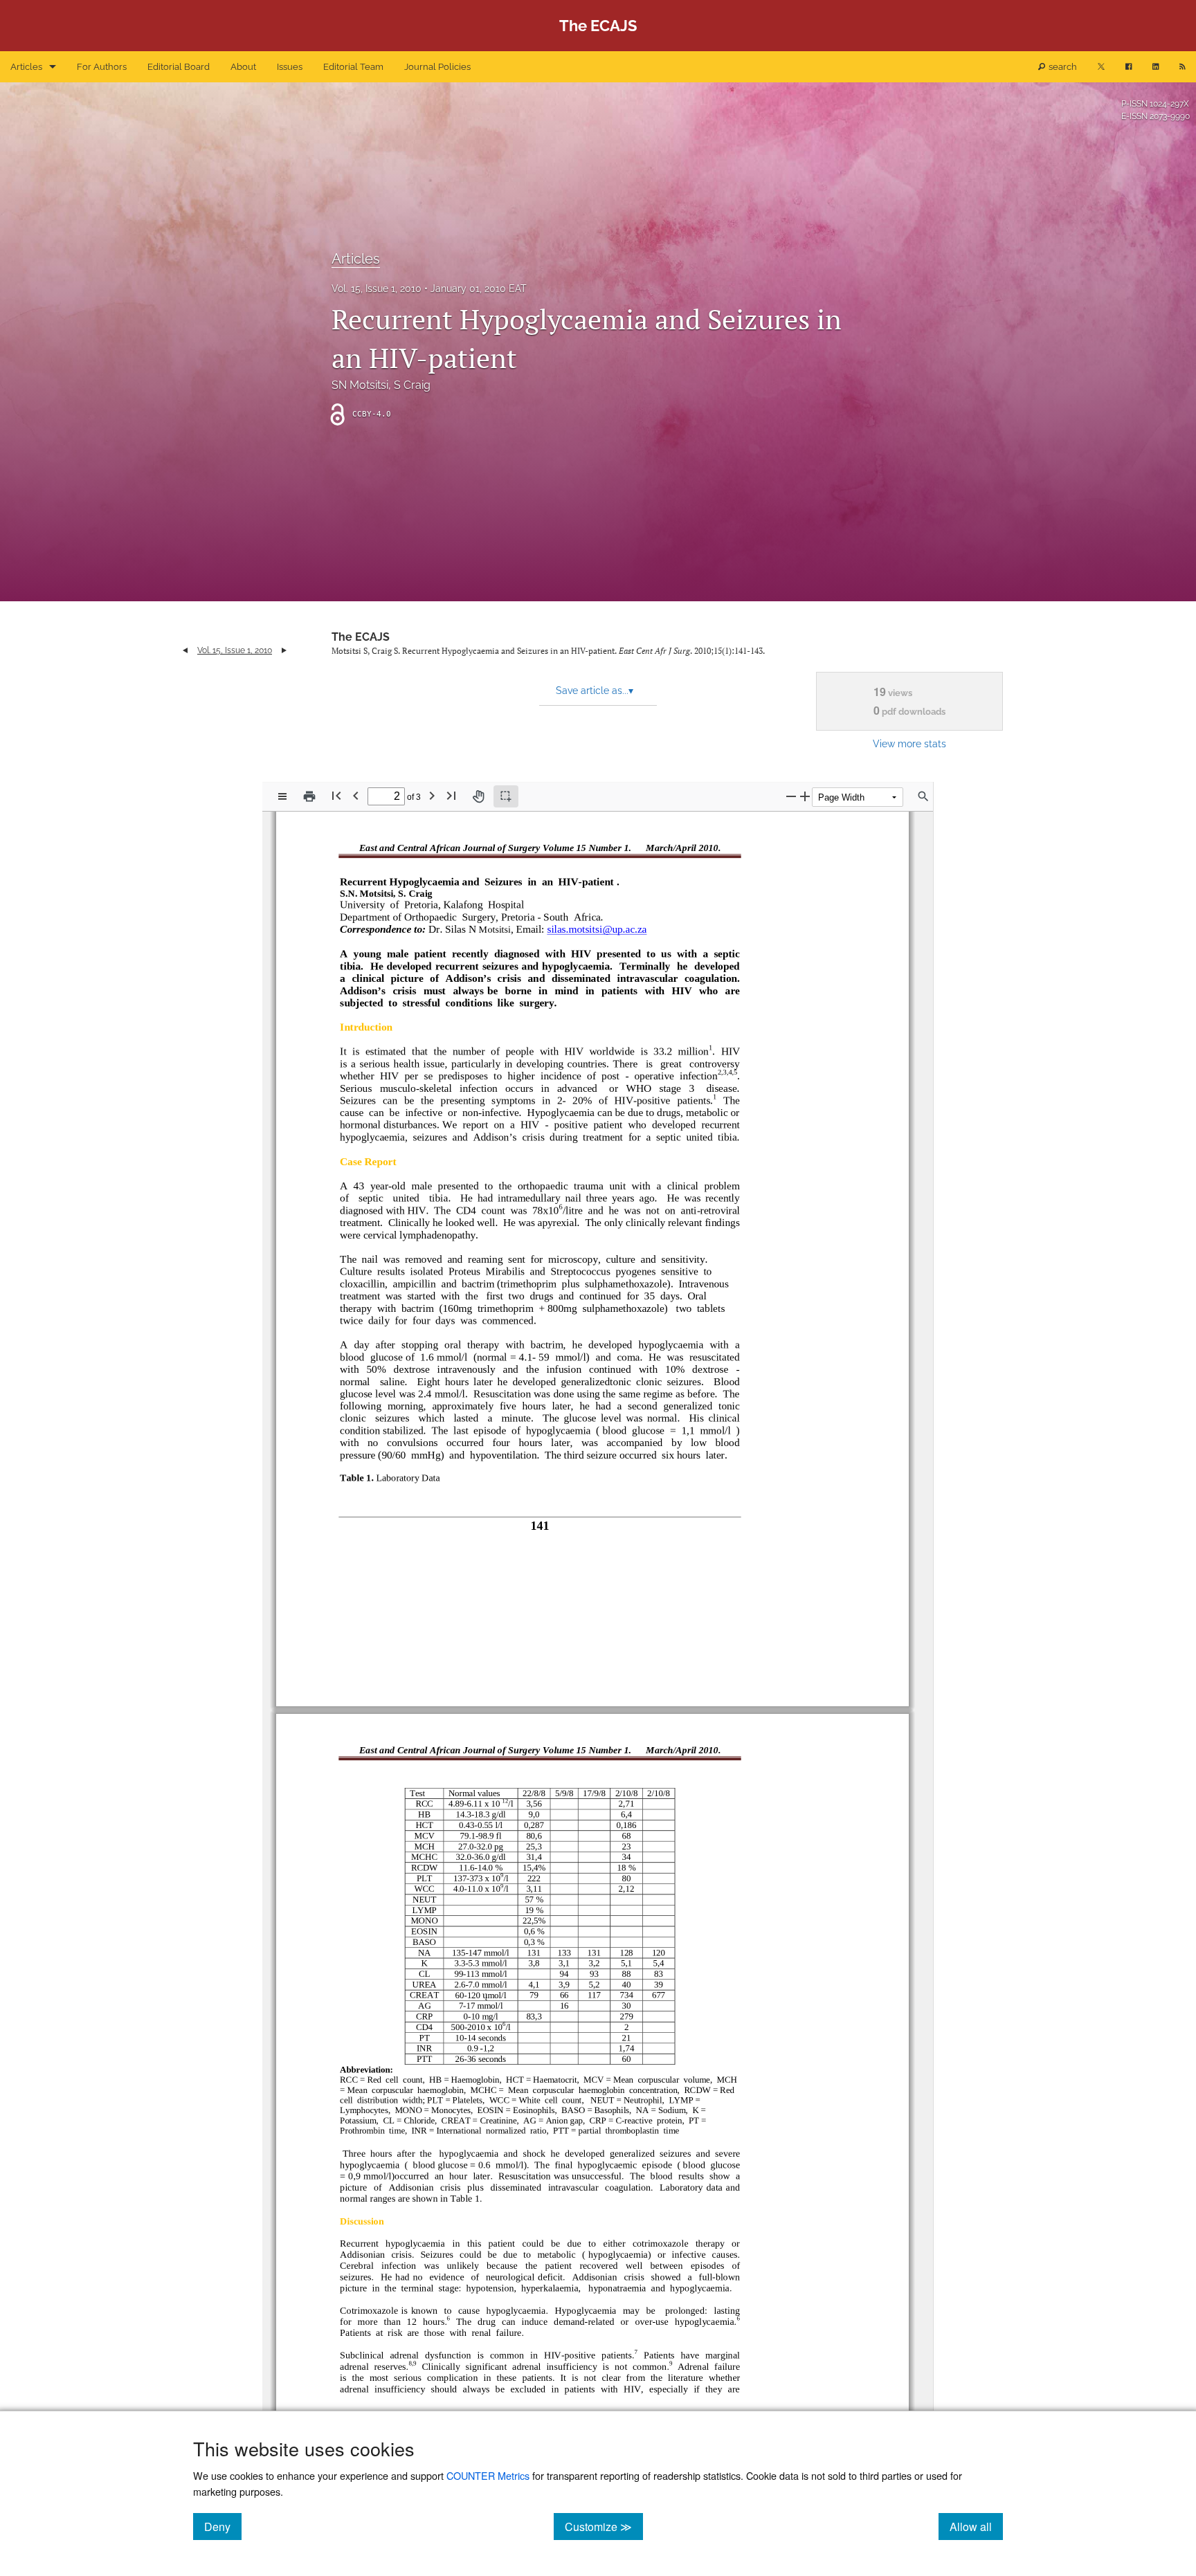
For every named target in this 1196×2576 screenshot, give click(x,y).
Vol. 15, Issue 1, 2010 (377, 289)
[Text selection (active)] (506, 796)
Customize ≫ (604, 2526)
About (243, 67)
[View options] (282, 796)
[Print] (309, 796)
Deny (223, 2526)
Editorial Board (179, 67)
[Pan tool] (478, 796)
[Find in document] (923, 796)
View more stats (909, 743)
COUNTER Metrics (488, 2475)
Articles (26, 67)
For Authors (102, 67)
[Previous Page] (356, 795)
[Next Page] (432, 795)
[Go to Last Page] (451, 795)
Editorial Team (353, 67)
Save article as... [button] (595, 691)
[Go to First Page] (336, 795)
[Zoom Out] (791, 796)
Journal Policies (437, 67)
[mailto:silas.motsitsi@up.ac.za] (594, 930)
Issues (290, 67)
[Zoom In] (805, 796)
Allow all (976, 2526)
